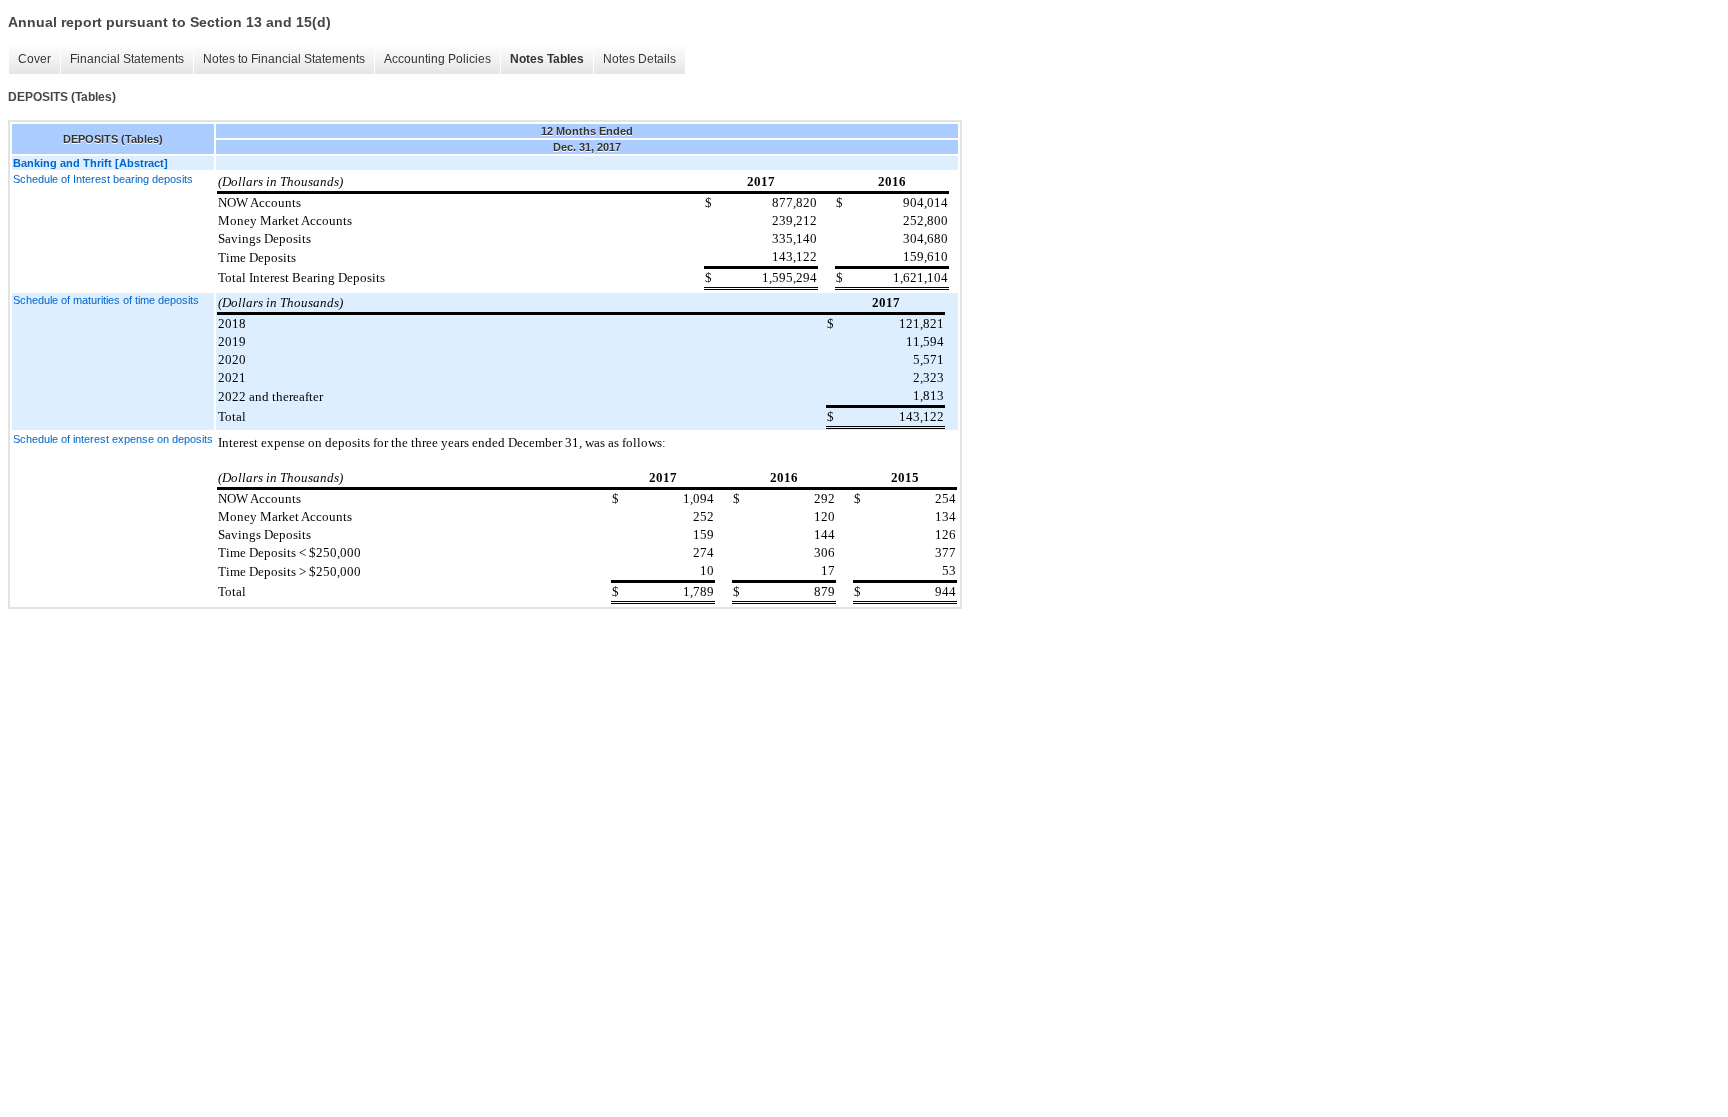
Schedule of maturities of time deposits (106, 300)
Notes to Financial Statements (284, 59)
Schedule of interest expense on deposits (113, 439)
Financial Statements (127, 59)
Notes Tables (547, 59)
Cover (34, 59)
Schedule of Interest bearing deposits (103, 179)
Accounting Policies (437, 59)
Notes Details (639, 59)
